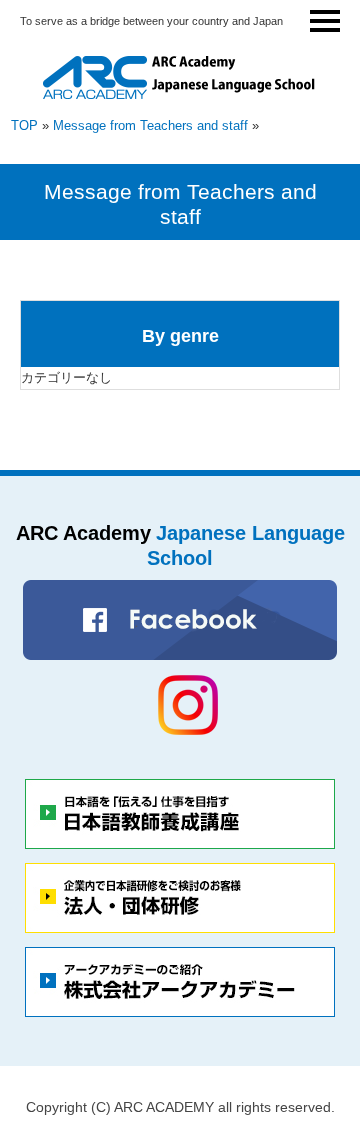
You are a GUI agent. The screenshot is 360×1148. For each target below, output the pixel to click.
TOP (24, 125)
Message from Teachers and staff (150, 125)
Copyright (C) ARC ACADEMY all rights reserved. (180, 1107)
